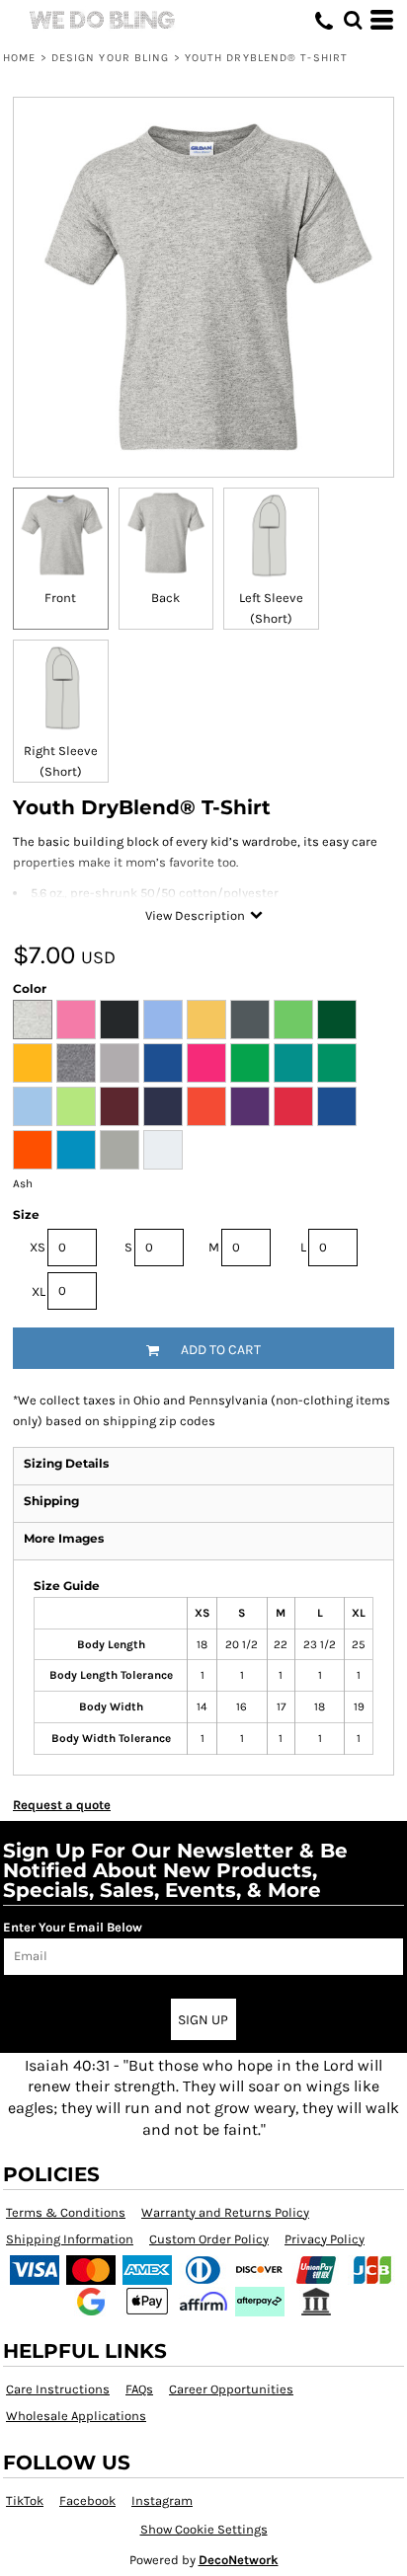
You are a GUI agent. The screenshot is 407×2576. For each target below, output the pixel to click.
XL (39, 1291)
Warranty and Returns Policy (225, 2212)
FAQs (139, 2389)
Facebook (87, 2500)
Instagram (162, 2500)
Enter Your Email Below (73, 1927)
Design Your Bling (111, 58)
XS (38, 1247)
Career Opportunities (231, 2389)
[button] (353, 20)
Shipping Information (70, 2239)
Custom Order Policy (209, 2239)
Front (60, 598)
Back (165, 598)
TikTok (25, 2500)
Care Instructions (58, 2389)
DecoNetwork (239, 2560)
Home (19, 58)
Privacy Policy (325, 2239)
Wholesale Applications (76, 2416)
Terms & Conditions (66, 2212)
